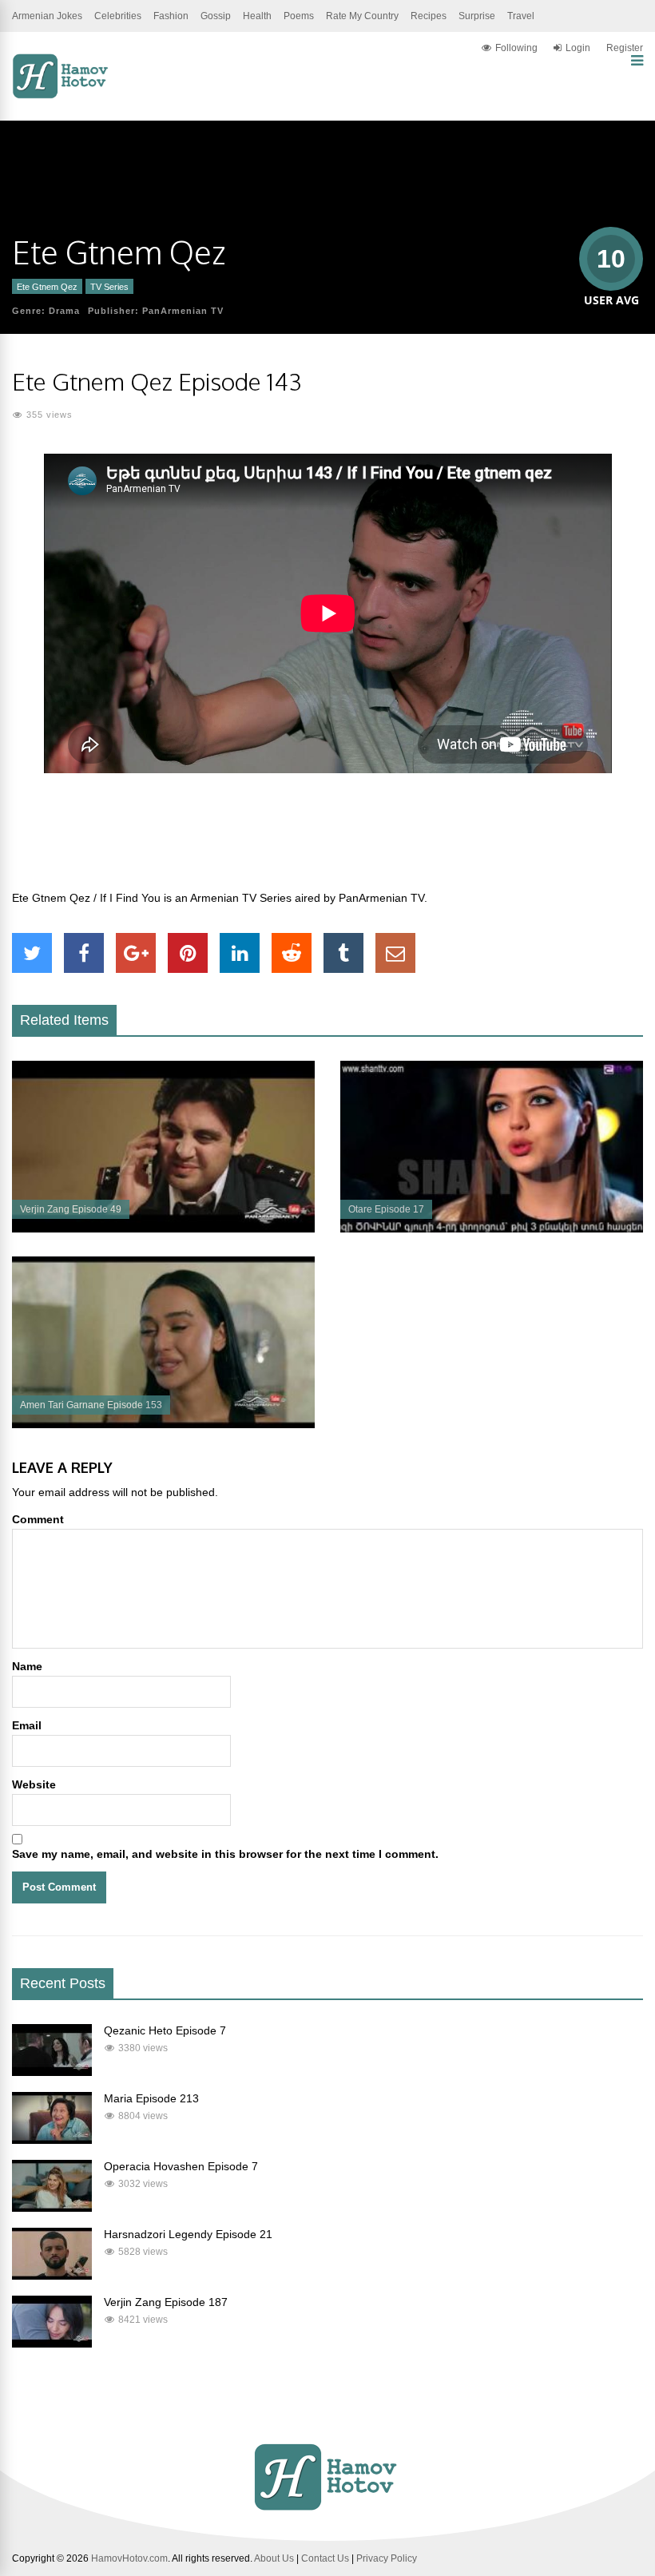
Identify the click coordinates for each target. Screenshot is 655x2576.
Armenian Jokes (47, 16)
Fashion (171, 16)
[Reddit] (292, 953)
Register (625, 48)
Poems (299, 16)
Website (34, 1784)
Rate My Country (362, 16)
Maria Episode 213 (151, 2098)
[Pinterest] (188, 953)
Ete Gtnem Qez (47, 287)
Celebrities (118, 16)
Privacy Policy (387, 2558)
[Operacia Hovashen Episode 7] (52, 2208)
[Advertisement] (327, 840)
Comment (38, 1519)
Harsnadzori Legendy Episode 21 (188, 2234)
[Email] (395, 953)
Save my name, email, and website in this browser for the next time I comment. (225, 1854)
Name (27, 1666)
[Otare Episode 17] (492, 1228)
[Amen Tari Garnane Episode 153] (163, 1424)
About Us (274, 2558)
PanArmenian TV (183, 311)
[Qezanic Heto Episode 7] (52, 2072)
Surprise (477, 16)
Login (578, 48)
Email (27, 1725)
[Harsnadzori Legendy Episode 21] (52, 2276)
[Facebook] (84, 953)
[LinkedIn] (240, 953)
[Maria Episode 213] (52, 2140)
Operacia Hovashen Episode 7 (181, 2166)
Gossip (216, 16)
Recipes (429, 16)
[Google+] (136, 953)
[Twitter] (32, 953)
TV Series (109, 287)
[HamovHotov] (62, 96)
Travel (521, 16)
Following (516, 48)
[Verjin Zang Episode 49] (163, 1228)
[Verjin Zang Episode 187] (52, 2344)
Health (257, 16)
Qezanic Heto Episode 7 (165, 2030)
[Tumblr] (343, 953)
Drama (64, 311)
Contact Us (325, 2558)
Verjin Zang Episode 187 (166, 2302)
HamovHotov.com (129, 2558)
